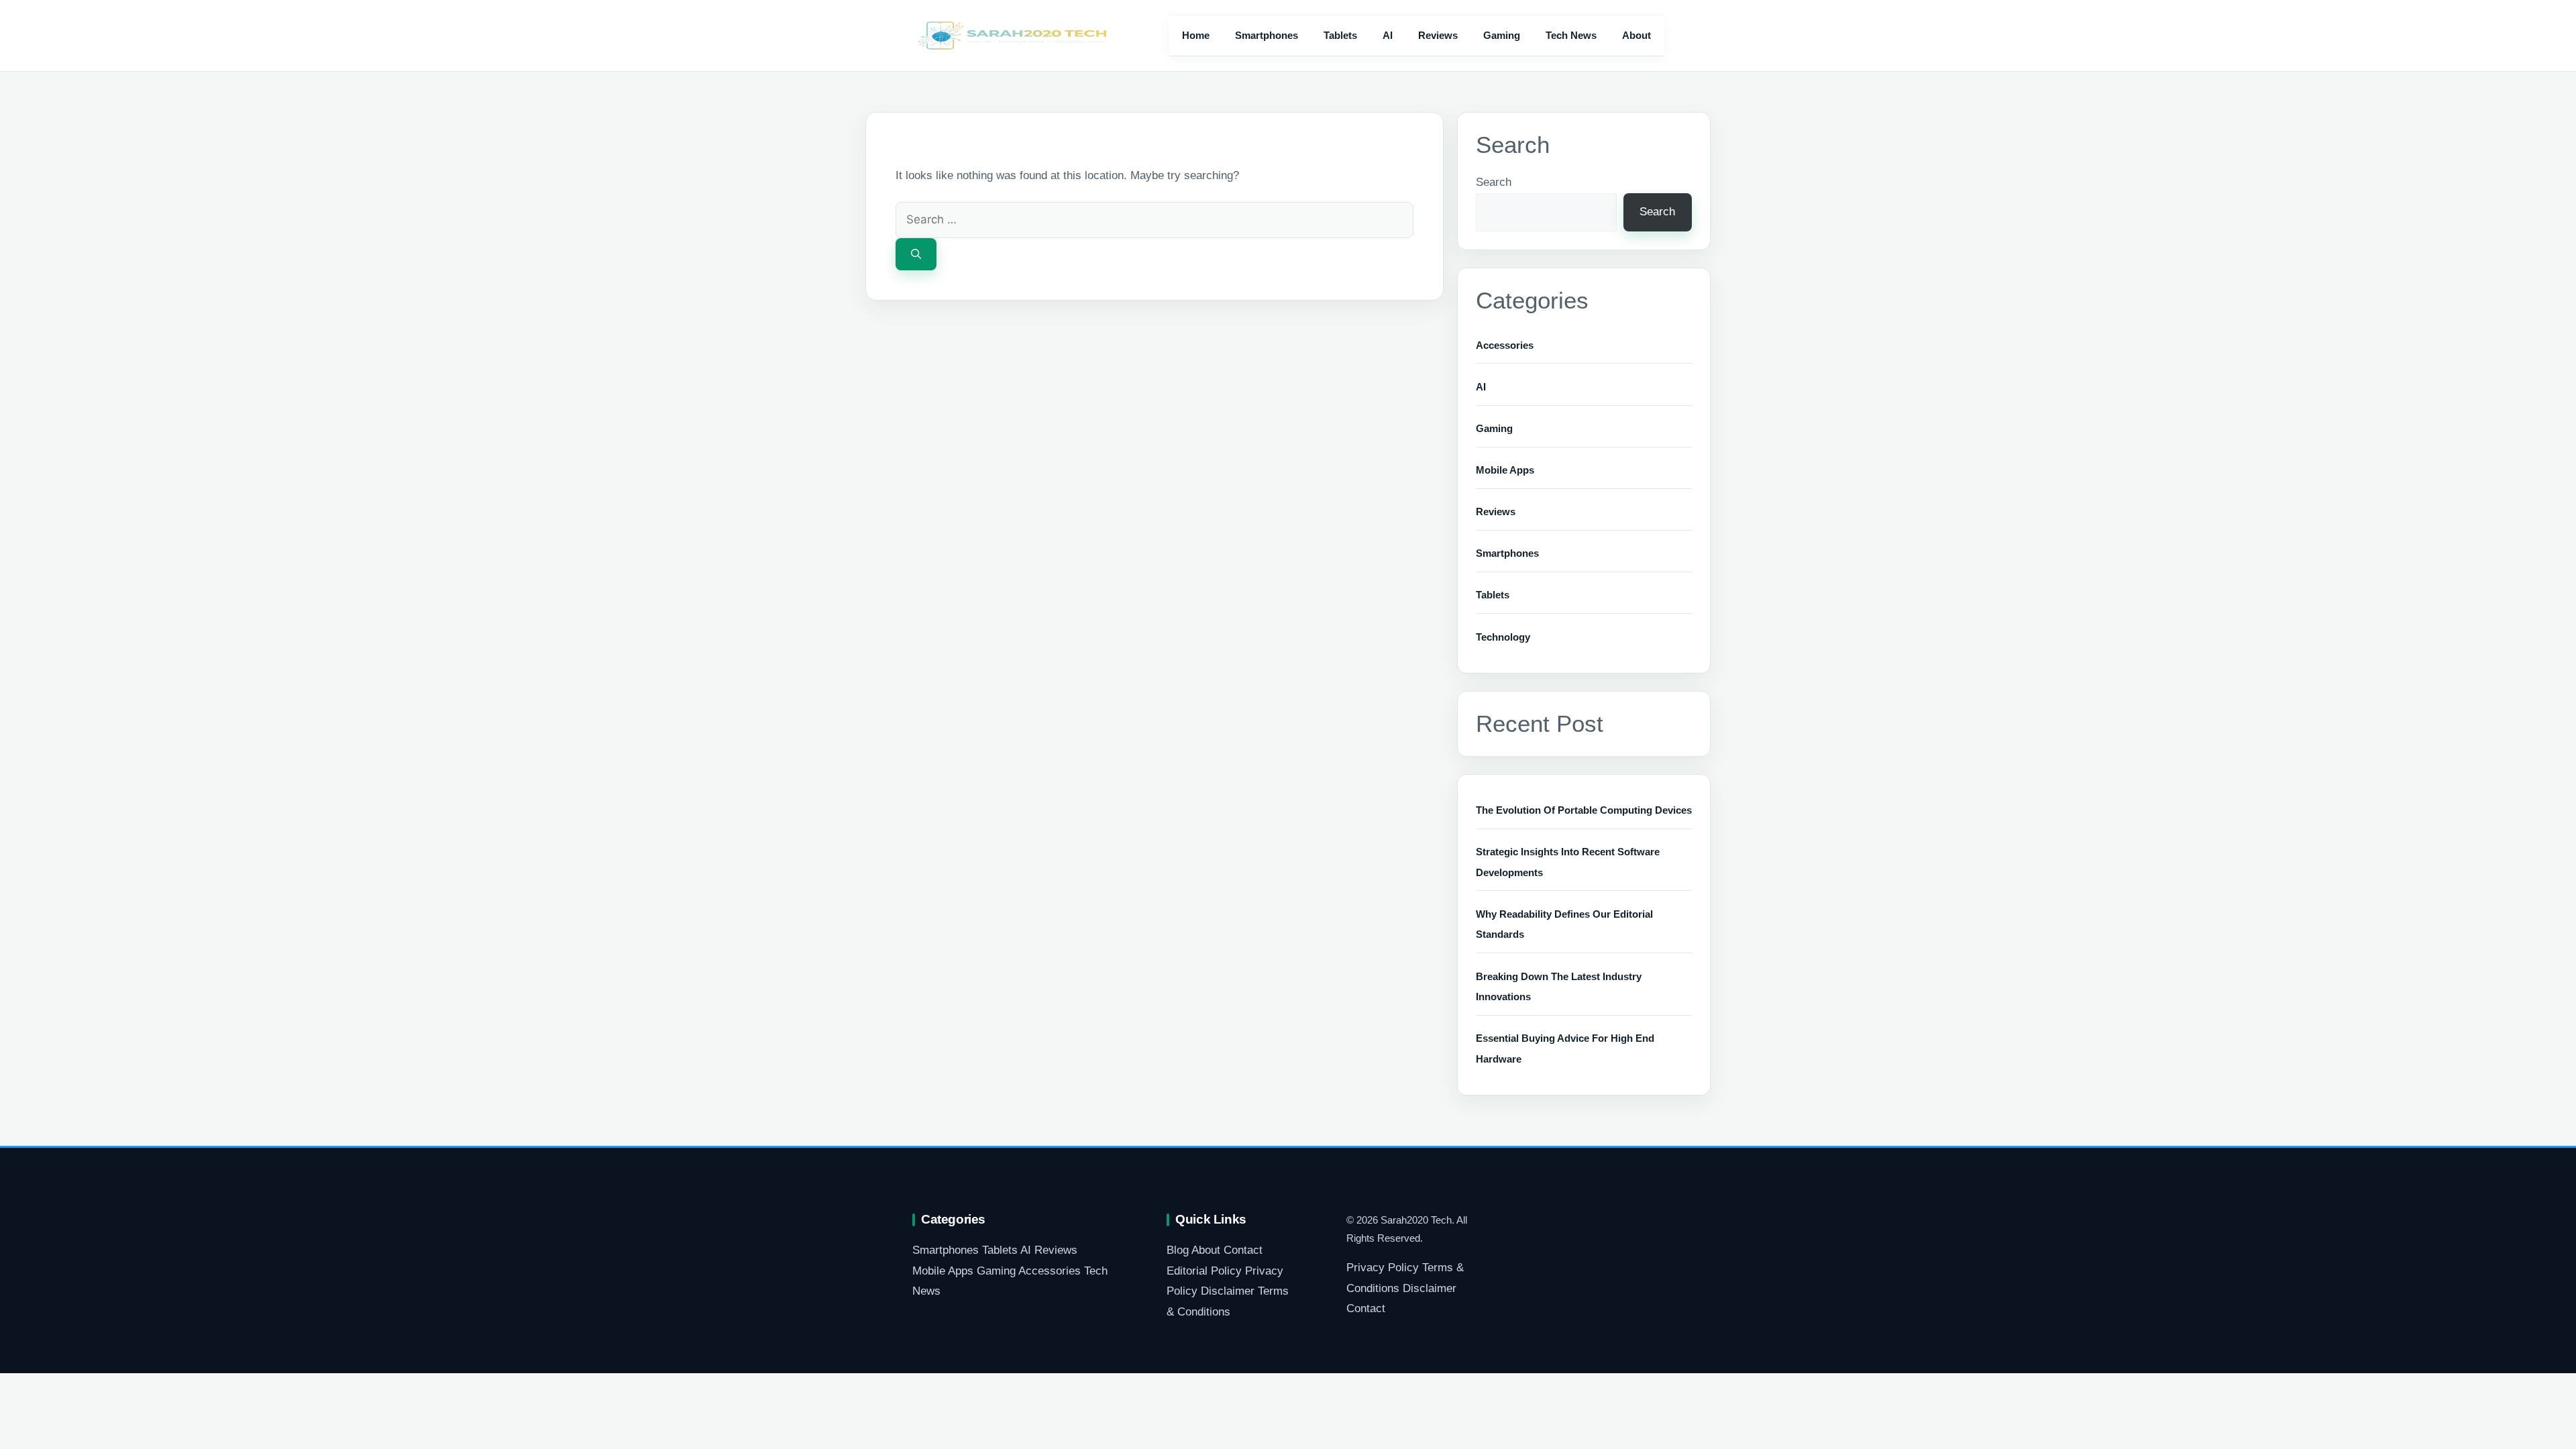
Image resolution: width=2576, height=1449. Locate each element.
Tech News (1571, 35)
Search (1494, 182)
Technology (1503, 637)
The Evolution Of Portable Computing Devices (1584, 810)
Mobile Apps (1505, 470)
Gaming (1502, 35)
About (1636, 35)
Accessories (1505, 345)
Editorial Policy (1204, 1271)
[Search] (916, 255)
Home (1196, 35)
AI (1388, 35)
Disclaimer (1228, 1291)
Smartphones (1267, 35)
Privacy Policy (1383, 1268)
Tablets (1340, 35)
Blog (1178, 1250)
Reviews (1438, 35)
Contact (1243, 1250)
